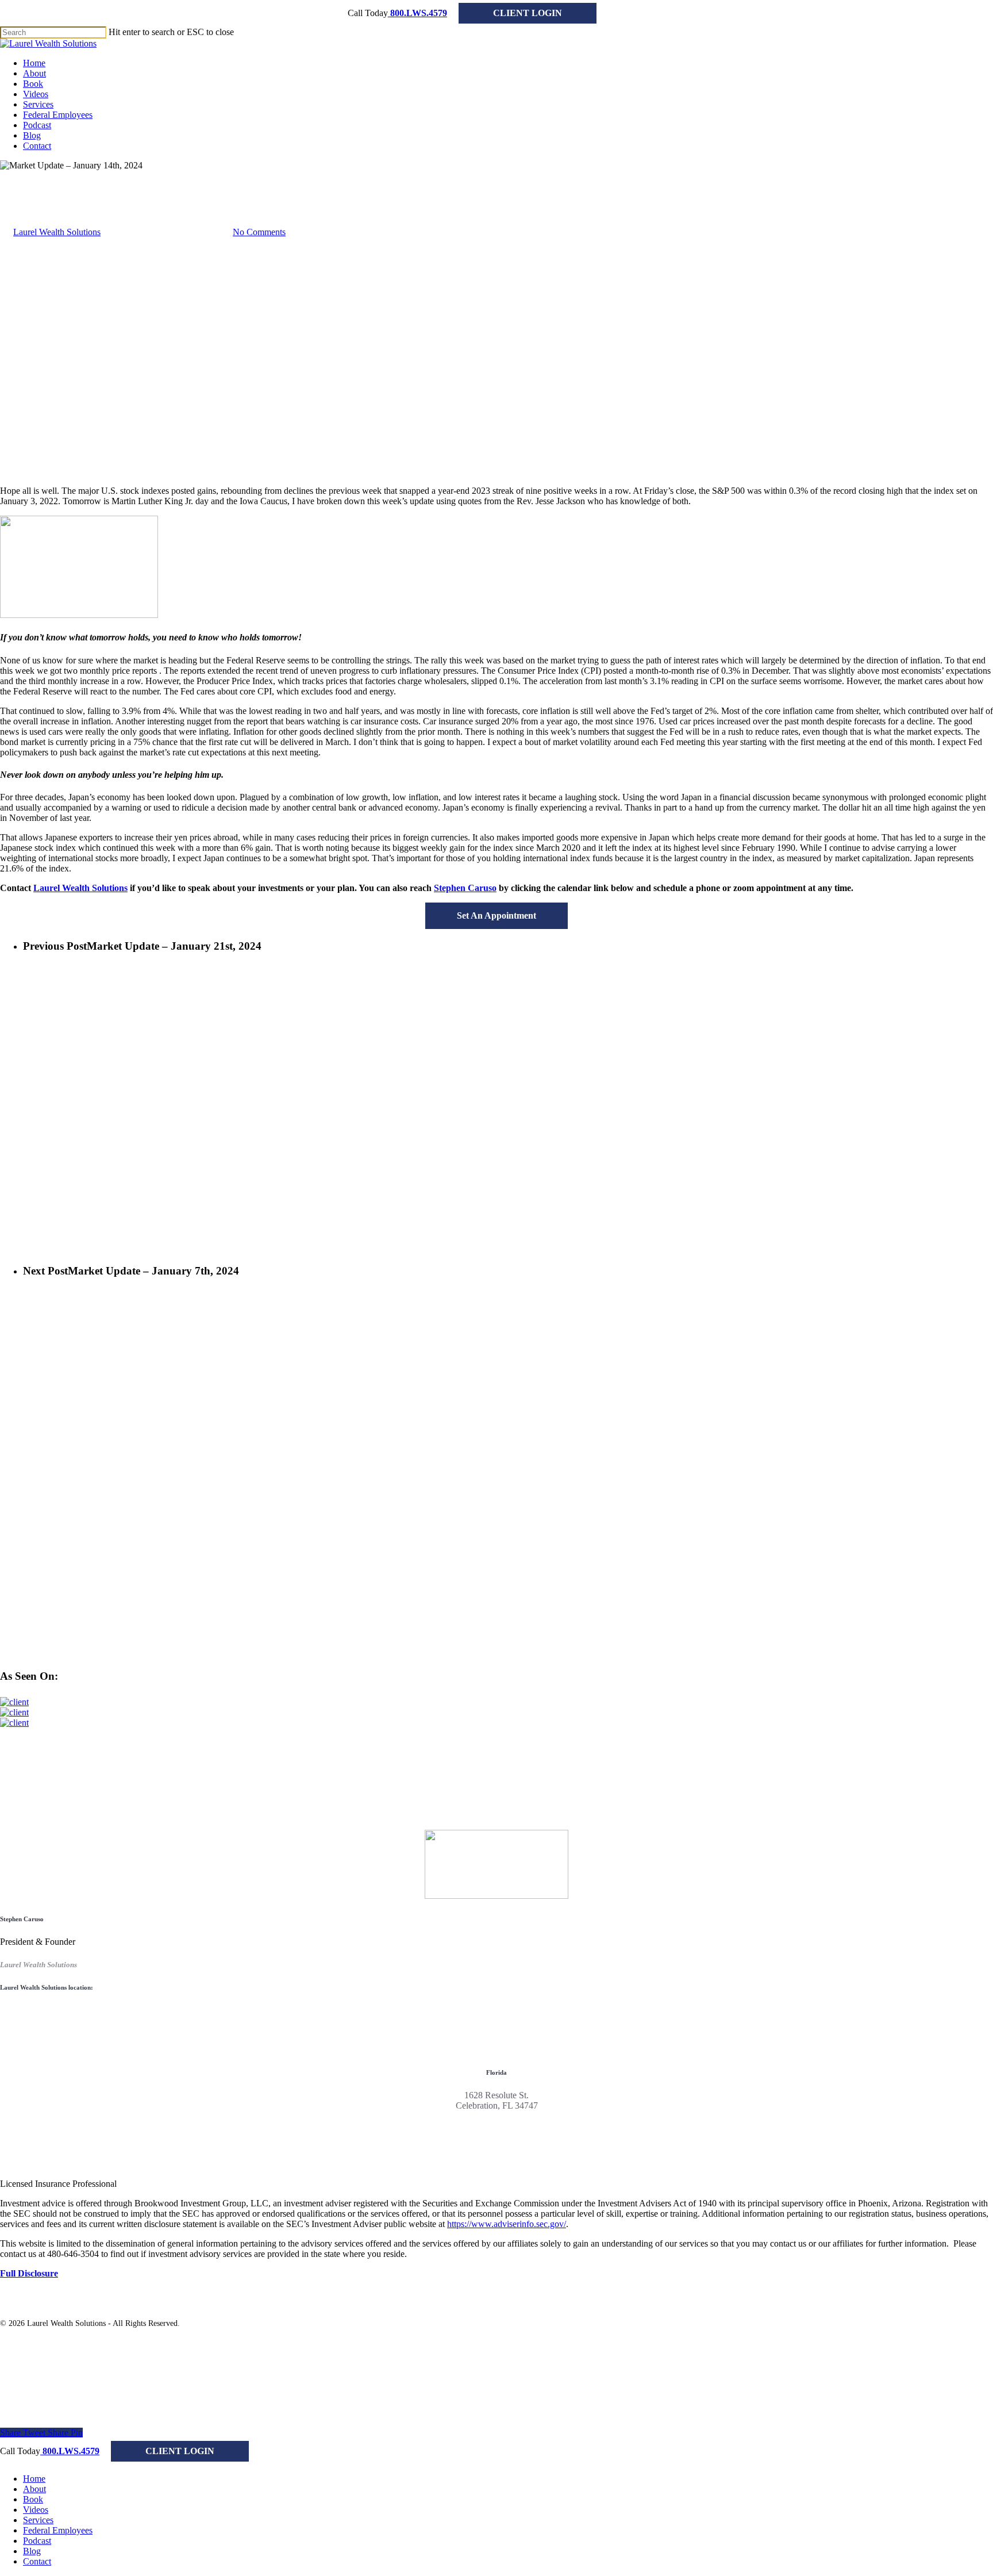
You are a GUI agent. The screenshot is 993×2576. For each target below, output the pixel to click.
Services (38, 2520)
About (34, 2489)
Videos (36, 2510)
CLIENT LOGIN (528, 13)
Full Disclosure (29, 2273)
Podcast (37, 2541)
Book (33, 2499)
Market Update (27, 176)
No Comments (259, 232)
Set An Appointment (496, 915)
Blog (32, 2551)
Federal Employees (58, 2530)
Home (34, 2479)
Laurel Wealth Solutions (57, 232)
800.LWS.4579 (417, 13)
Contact (37, 2561)
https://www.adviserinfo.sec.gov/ (507, 2224)
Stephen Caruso (465, 888)
